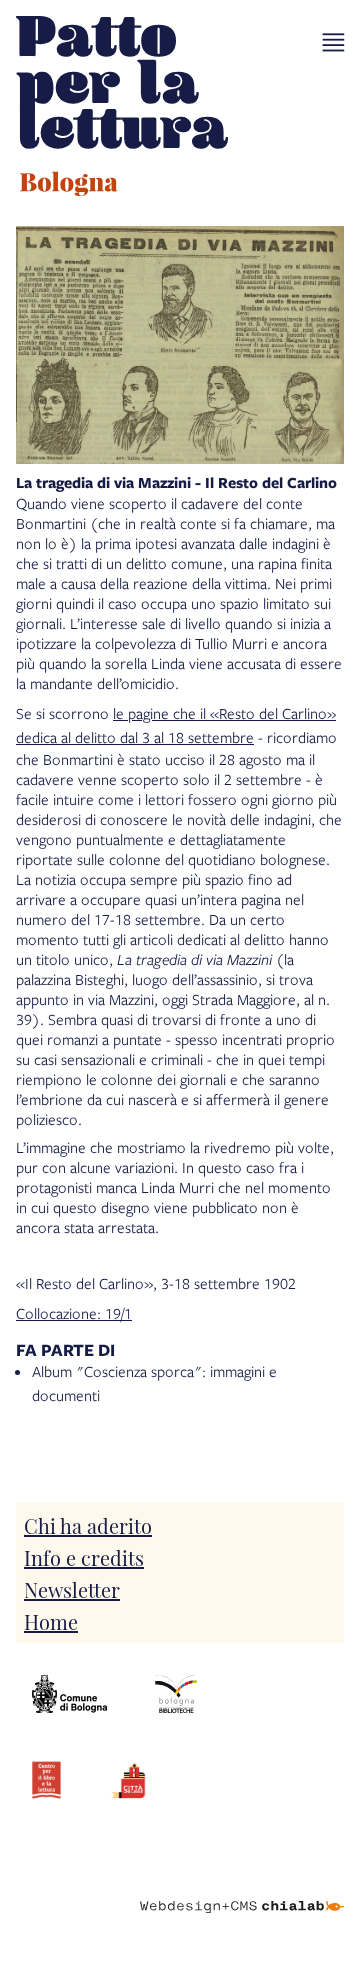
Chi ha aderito (88, 1525)
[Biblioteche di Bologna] (176, 1694)
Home (51, 1621)
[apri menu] (333, 42)
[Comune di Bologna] (69, 1694)
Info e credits (84, 1557)
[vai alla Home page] (122, 109)
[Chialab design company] (242, 1891)
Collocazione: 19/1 (74, 1313)
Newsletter (72, 1589)
